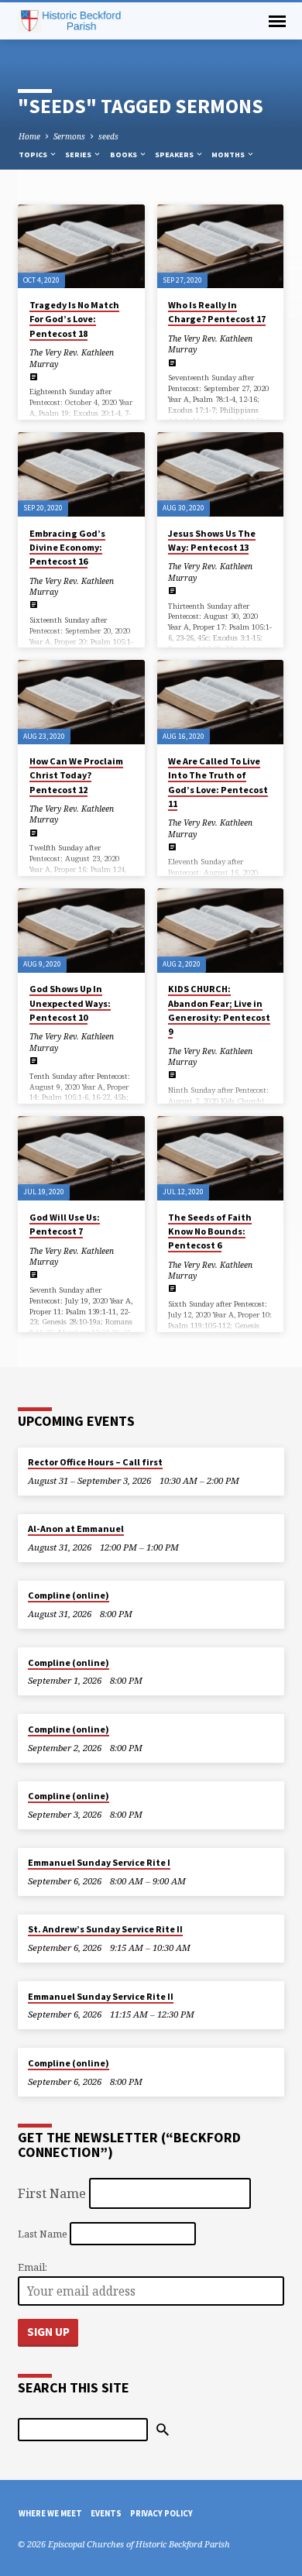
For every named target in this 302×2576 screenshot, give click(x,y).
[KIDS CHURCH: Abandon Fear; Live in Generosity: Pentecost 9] (220, 931)
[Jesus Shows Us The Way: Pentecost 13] (220, 474)
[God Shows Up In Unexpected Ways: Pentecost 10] (81, 931)
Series (79, 155)
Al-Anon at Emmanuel (76, 1528)
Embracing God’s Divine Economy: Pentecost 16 (67, 547)
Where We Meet (50, 2513)
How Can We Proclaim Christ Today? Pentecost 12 (76, 775)
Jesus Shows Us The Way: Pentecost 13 (212, 540)
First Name (52, 2193)
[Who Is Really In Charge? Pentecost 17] (220, 247)
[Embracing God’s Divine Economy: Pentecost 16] (81, 474)
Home (29, 136)
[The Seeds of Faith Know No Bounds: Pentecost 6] (220, 1158)
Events (106, 2513)
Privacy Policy (161, 2513)
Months (229, 155)
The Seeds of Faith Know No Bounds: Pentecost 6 (210, 1231)
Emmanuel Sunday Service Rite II (101, 1996)
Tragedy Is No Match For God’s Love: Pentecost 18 (74, 319)
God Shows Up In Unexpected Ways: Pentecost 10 (70, 1003)
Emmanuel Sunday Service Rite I (99, 1862)
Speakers (175, 155)
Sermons (69, 136)
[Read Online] (34, 376)
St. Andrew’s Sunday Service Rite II (105, 1929)
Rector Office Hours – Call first (95, 1462)
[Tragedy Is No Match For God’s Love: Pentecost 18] (81, 247)
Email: (33, 2267)
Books (124, 155)
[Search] (163, 2430)
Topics (34, 155)
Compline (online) (69, 1595)
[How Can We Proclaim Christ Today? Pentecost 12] (81, 702)
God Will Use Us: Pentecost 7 (65, 1224)
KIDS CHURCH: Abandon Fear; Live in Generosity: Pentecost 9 (219, 1010)
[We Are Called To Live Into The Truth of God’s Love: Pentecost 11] (220, 702)
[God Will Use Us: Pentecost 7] (81, 1158)
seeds (108, 136)
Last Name (43, 2233)
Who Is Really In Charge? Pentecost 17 (217, 312)
